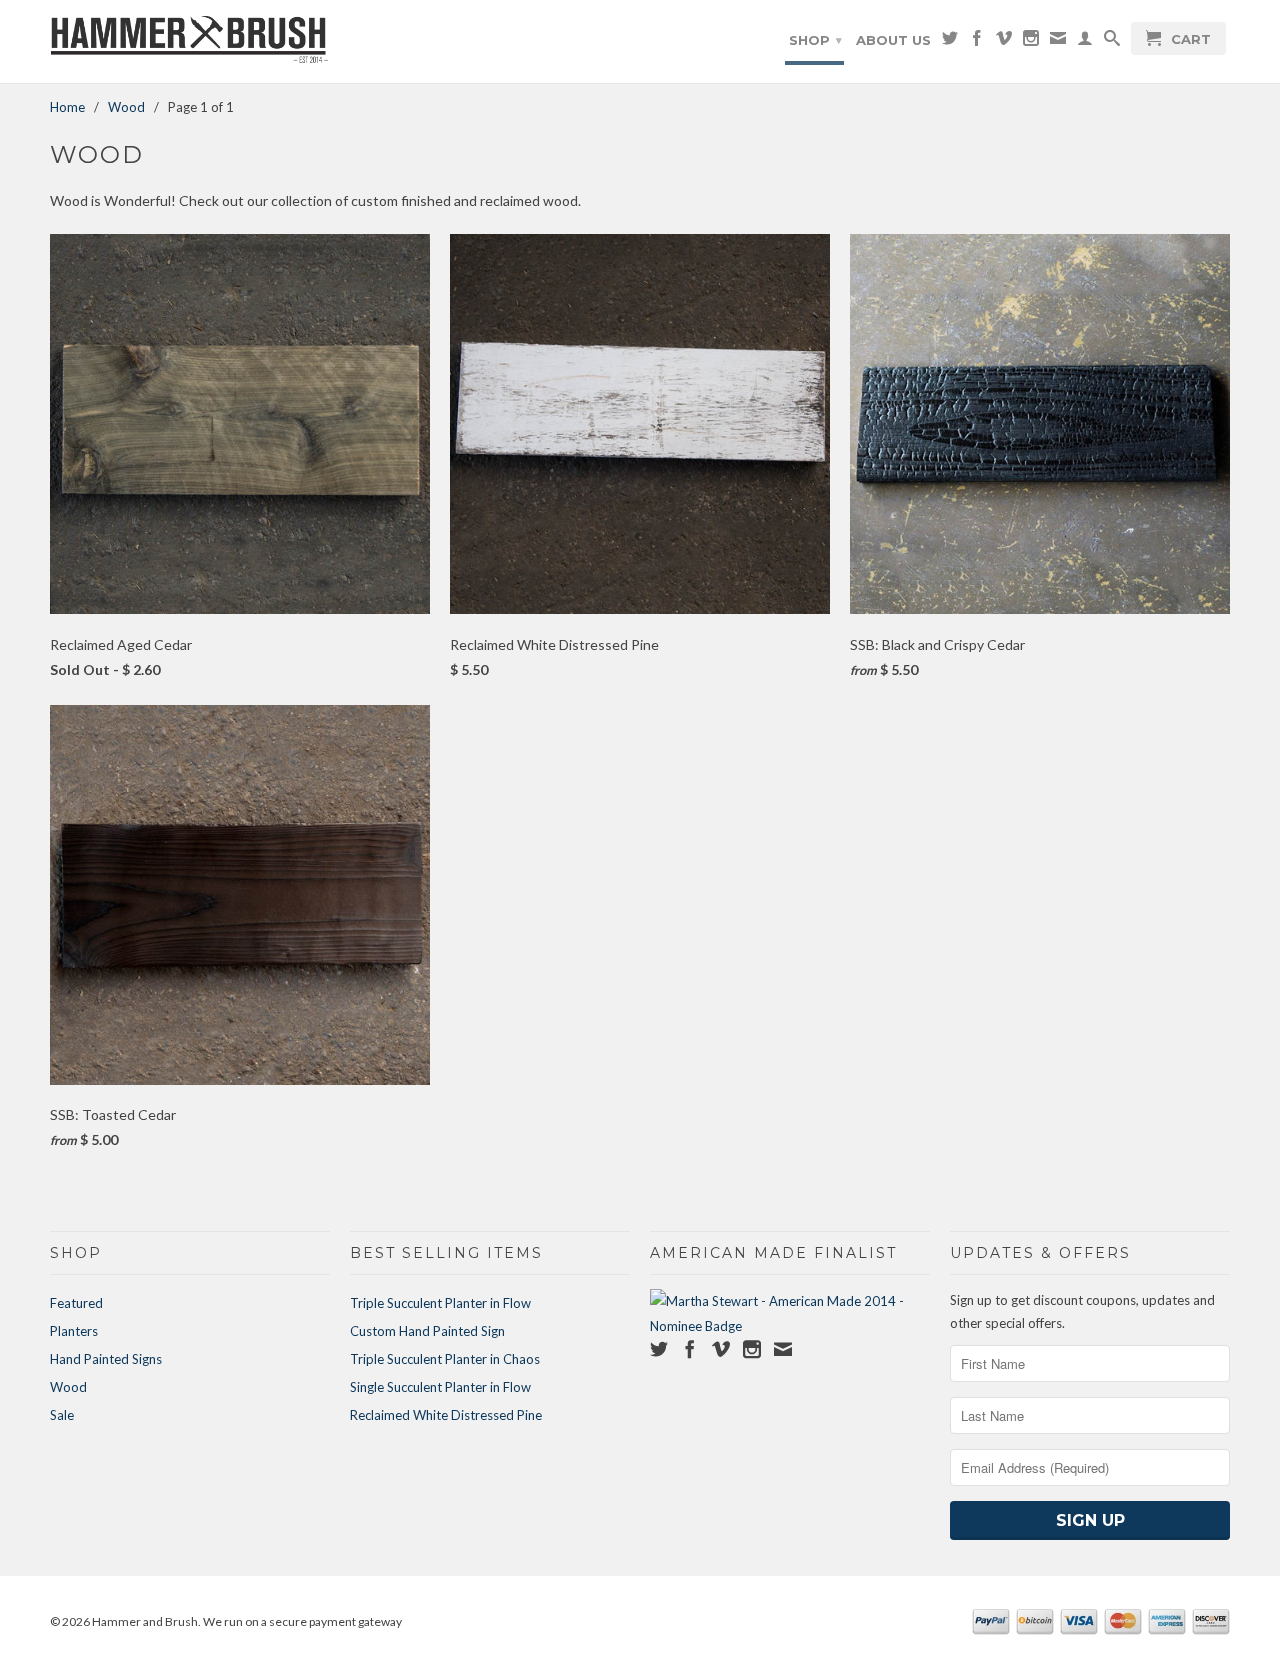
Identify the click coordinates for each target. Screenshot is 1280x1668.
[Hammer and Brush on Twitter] (950, 42)
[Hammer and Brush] (190, 41)
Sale (62, 1415)
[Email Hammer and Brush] (1058, 42)
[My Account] (1085, 42)
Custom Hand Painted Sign (427, 1331)
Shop (815, 40)
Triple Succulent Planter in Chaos (445, 1359)
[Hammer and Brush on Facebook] (977, 42)
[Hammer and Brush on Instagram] (1031, 42)
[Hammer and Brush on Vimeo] (1004, 42)
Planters (74, 1331)
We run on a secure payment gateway (302, 1621)
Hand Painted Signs (106, 1359)
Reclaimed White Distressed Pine (446, 1415)
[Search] (1112, 42)
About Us (893, 40)
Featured (76, 1303)
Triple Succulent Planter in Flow (440, 1303)
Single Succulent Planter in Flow (440, 1387)
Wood (68, 1387)
